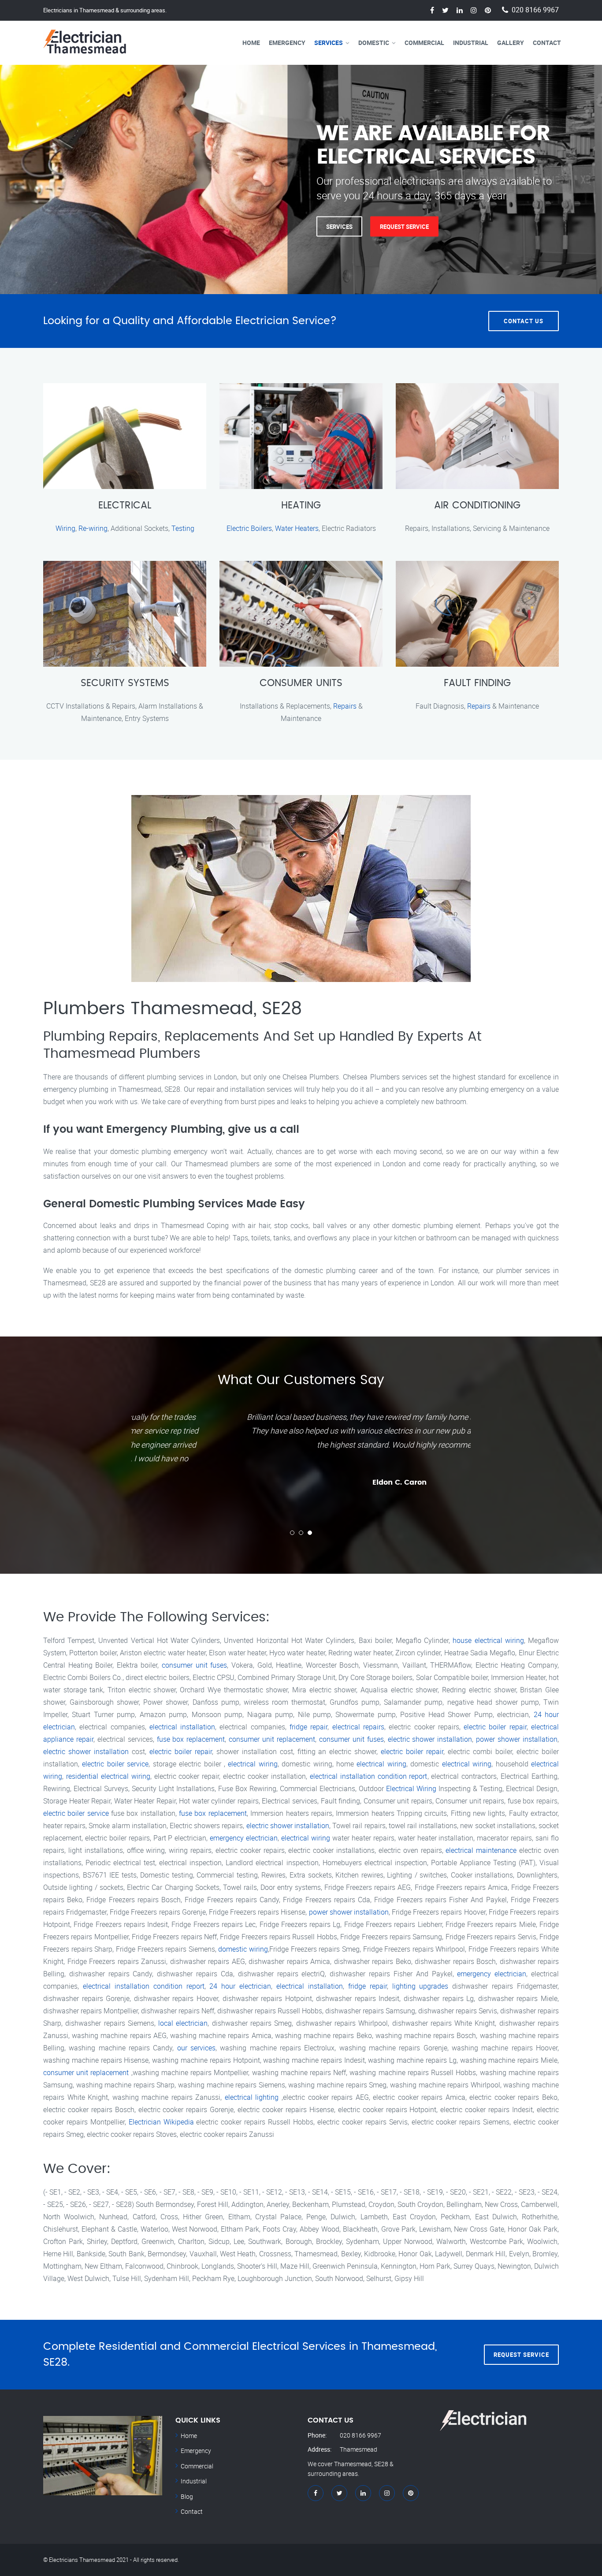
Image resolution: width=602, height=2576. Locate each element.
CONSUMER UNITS (301, 683)
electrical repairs (358, 1727)
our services (196, 2048)
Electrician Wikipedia (161, 2122)
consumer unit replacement (272, 1739)
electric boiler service (115, 1764)
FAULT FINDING (477, 683)
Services (329, 43)
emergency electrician (244, 1838)
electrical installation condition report (369, 1776)
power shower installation (517, 1739)
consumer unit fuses (194, 1665)
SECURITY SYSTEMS (125, 683)
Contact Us (524, 321)
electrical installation (182, 1727)
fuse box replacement (191, 1739)
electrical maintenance (481, 1850)
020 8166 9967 (535, 10)
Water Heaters (297, 528)
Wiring (65, 528)
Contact (547, 43)
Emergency (287, 43)
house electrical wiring (488, 1640)
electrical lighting (252, 2097)
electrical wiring (253, 1764)
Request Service (404, 226)
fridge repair (308, 1727)
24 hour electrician (240, 1986)
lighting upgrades (420, 1986)
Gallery (511, 43)
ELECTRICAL (125, 505)
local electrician (183, 2023)
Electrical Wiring (411, 1788)
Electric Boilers (249, 528)
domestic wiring (243, 1949)
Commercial (424, 43)
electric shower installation (430, 1739)
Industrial (471, 43)
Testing (183, 528)
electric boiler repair (495, 1727)
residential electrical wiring (108, 1776)
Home (251, 43)
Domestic (374, 43)
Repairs (345, 706)
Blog (187, 2496)
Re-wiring (93, 528)
